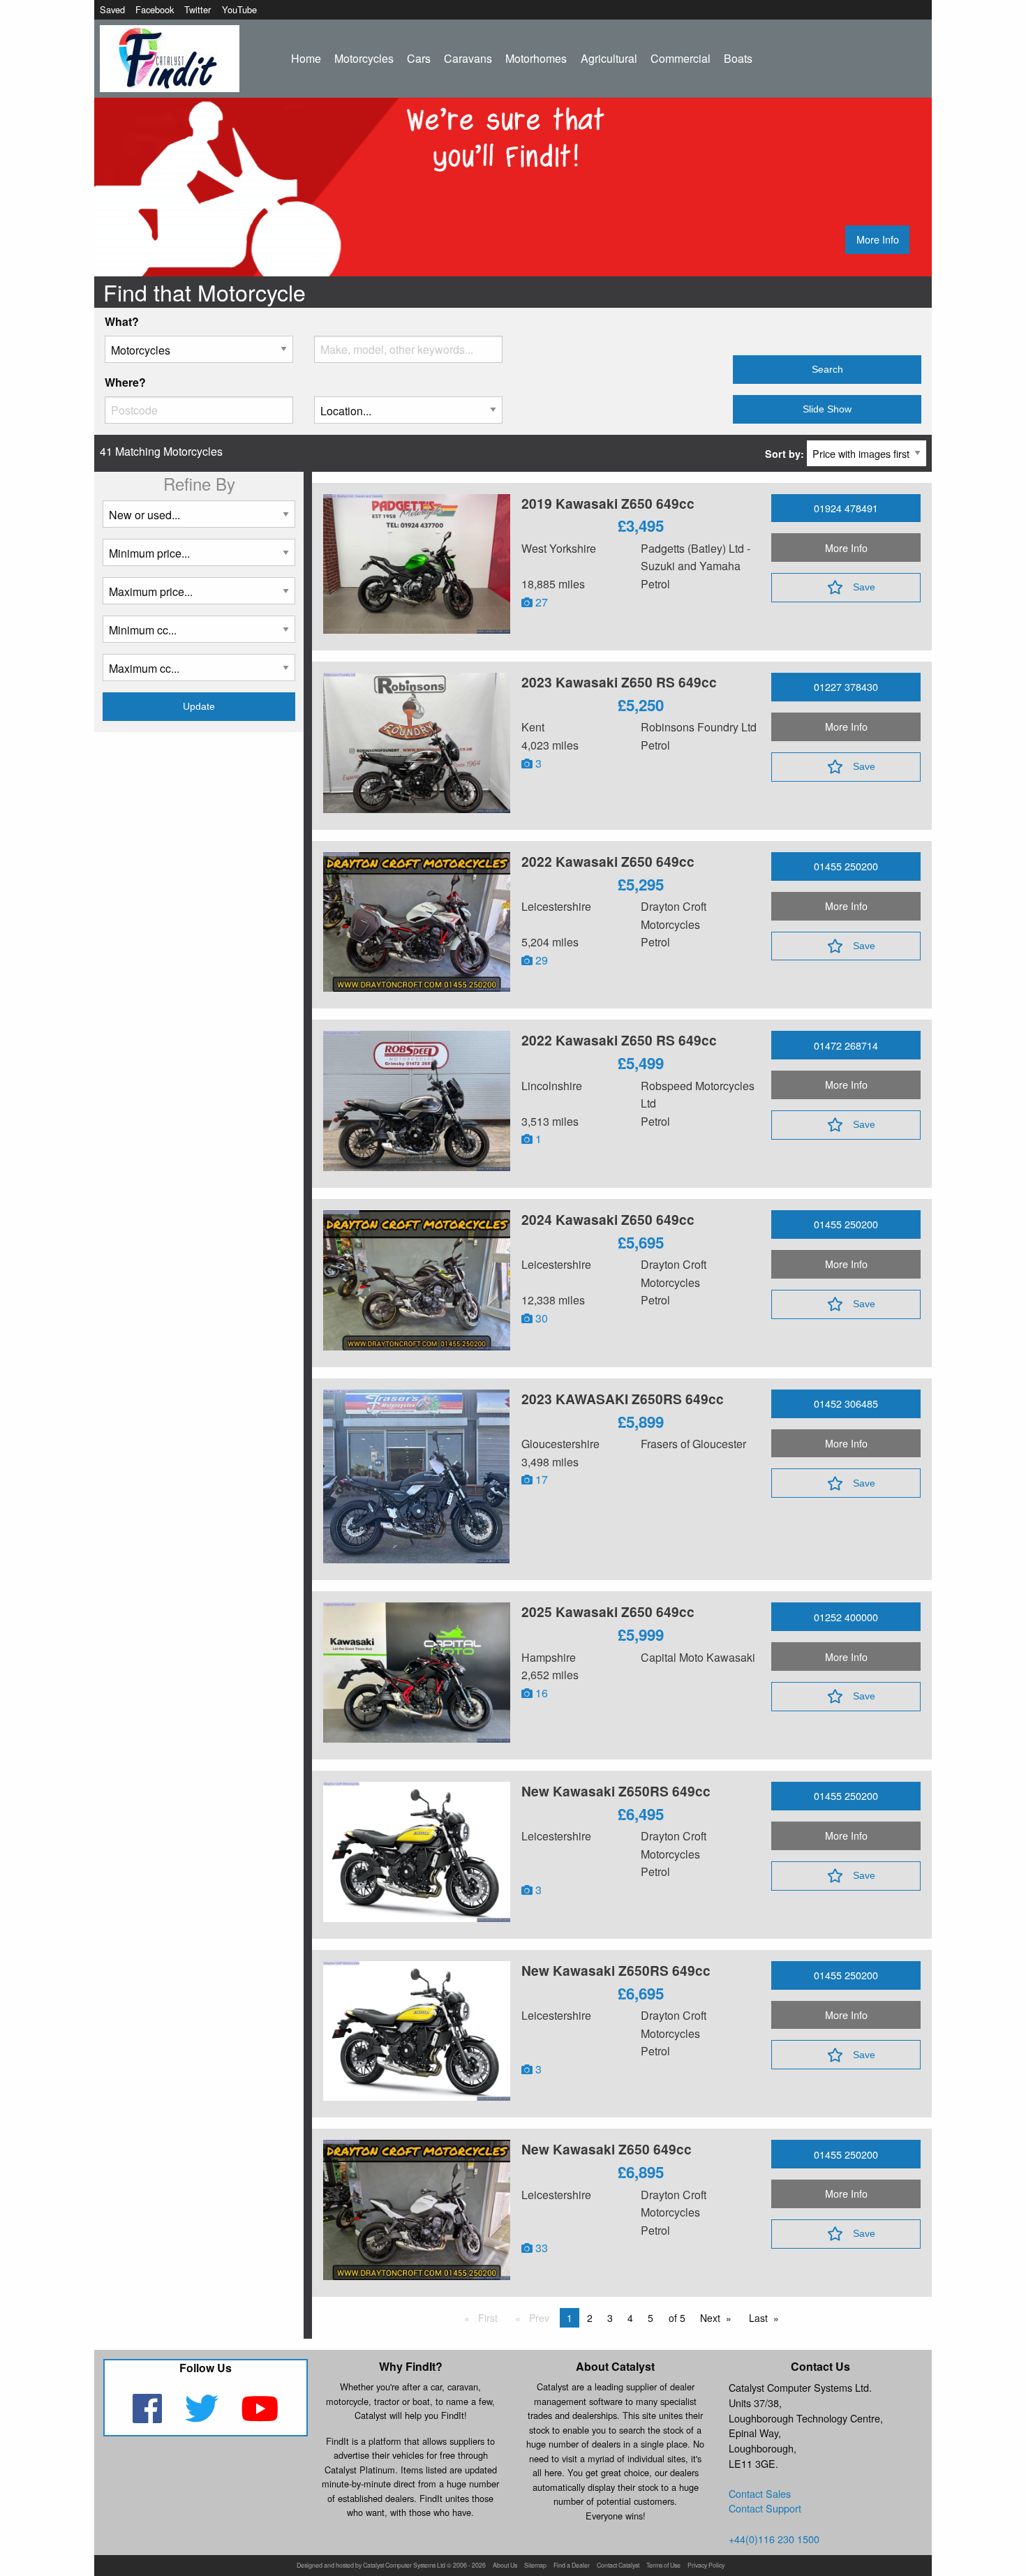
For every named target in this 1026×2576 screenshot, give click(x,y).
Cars (419, 58)
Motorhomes (536, 58)
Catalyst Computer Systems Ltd (404, 2566)
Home (306, 58)
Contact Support (765, 2508)
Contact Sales (760, 2493)
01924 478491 (846, 508)
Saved (112, 9)
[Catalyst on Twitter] (203, 2417)
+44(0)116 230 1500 (774, 2539)
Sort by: (786, 454)
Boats (738, 58)
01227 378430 (846, 686)
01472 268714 (846, 1045)
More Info (878, 239)
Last (761, 2319)
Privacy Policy (706, 2566)
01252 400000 (846, 1617)
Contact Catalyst (618, 2566)
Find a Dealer (572, 2566)
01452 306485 (846, 1403)
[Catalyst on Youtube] (260, 2417)
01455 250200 (846, 866)
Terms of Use (663, 2566)
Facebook (155, 9)
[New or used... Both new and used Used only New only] (199, 520)
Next (713, 2319)
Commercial (681, 58)
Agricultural (609, 58)
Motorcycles (364, 58)
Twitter (198, 9)
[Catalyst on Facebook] (148, 2417)
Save (864, 587)
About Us (505, 2566)
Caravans (468, 58)
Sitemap (535, 2566)
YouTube (239, 9)
